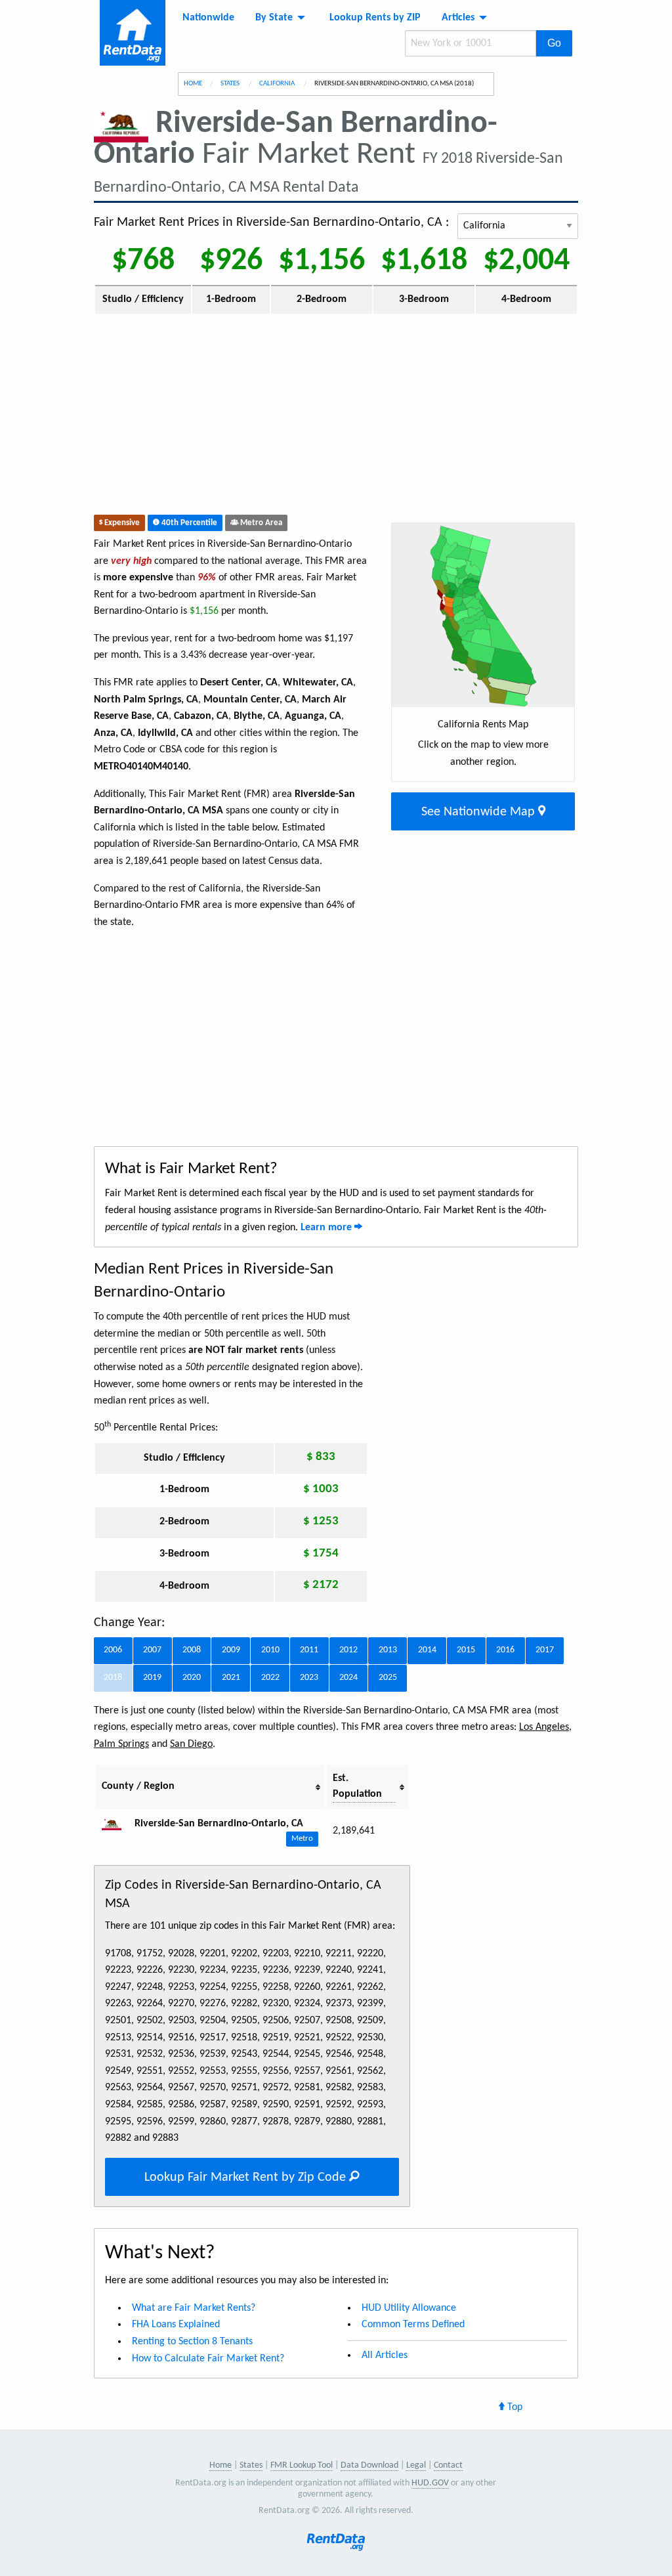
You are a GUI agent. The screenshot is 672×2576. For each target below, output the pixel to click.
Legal (416, 2465)
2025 (388, 1678)
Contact (448, 2465)
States (231, 84)
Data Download (369, 2465)
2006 (113, 1650)
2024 (348, 1678)
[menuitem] (208, 18)
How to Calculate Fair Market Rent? (208, 2359)
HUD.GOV (430, 2483)
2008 (192, 1650)
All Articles (385, 2355)
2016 (505, 1650)
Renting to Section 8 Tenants (192, 2342)
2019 (152, 1678)
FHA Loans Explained (176, 2325)
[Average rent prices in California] (117, 1824)
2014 (427, 1650)
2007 (152, 1650)
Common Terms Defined (413, 2325)
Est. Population (357, 1786)
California (278, 84)
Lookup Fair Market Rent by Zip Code (247, 2178)
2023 (309, 1678)
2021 (231, 1678)
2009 (231, 1650)
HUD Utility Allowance (409, 2308)
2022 (270, 1678)
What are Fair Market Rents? (194, 2308)
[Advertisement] (276, 418)
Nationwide (208, 18)
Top (514, 2407)
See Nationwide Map (480, 812)
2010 (270, 1650)
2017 (545, 1650)
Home (193, 84)
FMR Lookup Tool (302, 2465)
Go (554, 43)
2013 (388, 1650)
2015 (466, 1650)
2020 (192, 1678)
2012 (348, 1650)
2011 (309, 1650)
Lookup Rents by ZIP (375, 18)
